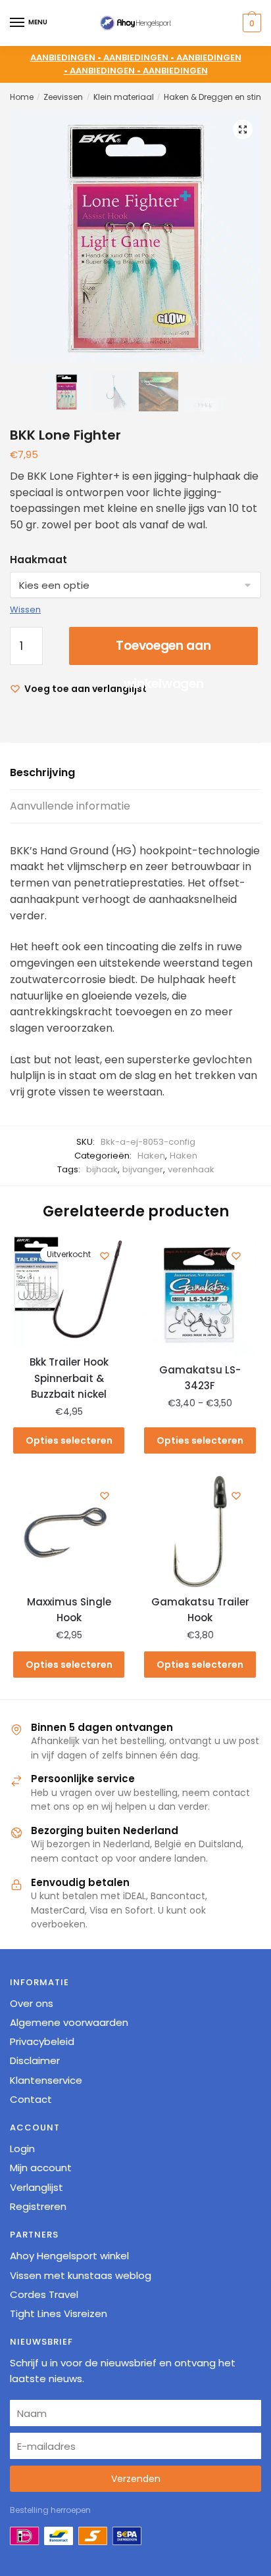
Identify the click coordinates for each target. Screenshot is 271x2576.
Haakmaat (38, 560)
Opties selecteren (69, 1440)
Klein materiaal (124, 97)
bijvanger (143, 1169)
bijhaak (102, 1169)
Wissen (25, 609)
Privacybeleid (42, 2041)
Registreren (38, 2206)
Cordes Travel (44, 2294)
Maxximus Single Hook (69, 1610)
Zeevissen (63, 97)
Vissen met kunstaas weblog (81, 2275)
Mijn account (41, 2168)
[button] (243, 129)
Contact (31, 2099)
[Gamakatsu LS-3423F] (200, 1296)
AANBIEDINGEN (175, 71)
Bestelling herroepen (50, 2510)
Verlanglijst (37, 2187)
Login (22, 2149)
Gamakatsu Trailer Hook (200, 1610)
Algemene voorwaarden (69, 2022)
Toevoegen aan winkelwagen (163, 651)
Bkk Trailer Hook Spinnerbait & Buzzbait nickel (69, 1378)
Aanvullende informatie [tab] (70, 806)
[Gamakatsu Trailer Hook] (200, 1531)
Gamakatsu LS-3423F (200, 1378)
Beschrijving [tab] (42, 772)
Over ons (32, 2003)
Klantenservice (46, 2080)
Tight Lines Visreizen (59, 2313)
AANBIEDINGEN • (140, 57)
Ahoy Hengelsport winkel (69, 2256)
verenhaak (191, 1169)
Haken (151, 1156)
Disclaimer (35, 2060)
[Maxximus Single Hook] (69, 1531)
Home (22, 97)
